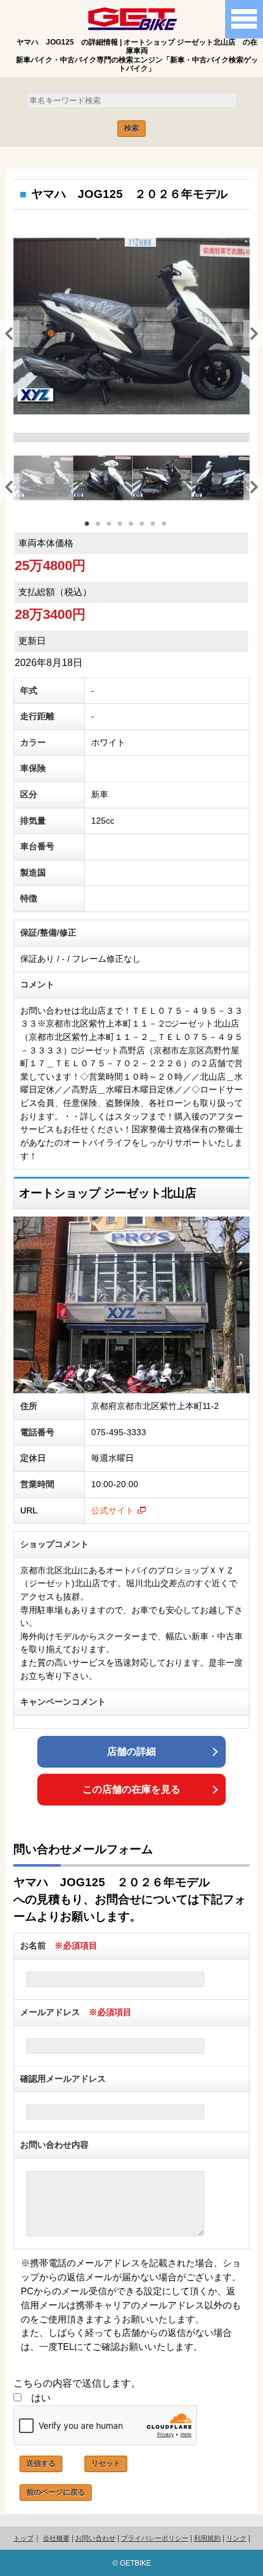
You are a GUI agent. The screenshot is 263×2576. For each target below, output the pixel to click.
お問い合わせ (95, 2538)
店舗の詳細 (131, 1751)
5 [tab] (138, 531)
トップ (24, 2538)
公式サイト (113, 1510)
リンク (236, 2538)
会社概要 (56, 2538)
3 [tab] (116, 531)
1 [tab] (94, 531)
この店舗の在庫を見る (131, 1789)
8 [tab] (171, 531)
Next (250, 332)
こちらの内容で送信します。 (77, 2383)
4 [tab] (127, 531)
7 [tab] (160, 531)
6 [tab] (149, 531)
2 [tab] (105, 531)
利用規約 (207, 2538)
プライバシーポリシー (155, 2538)
